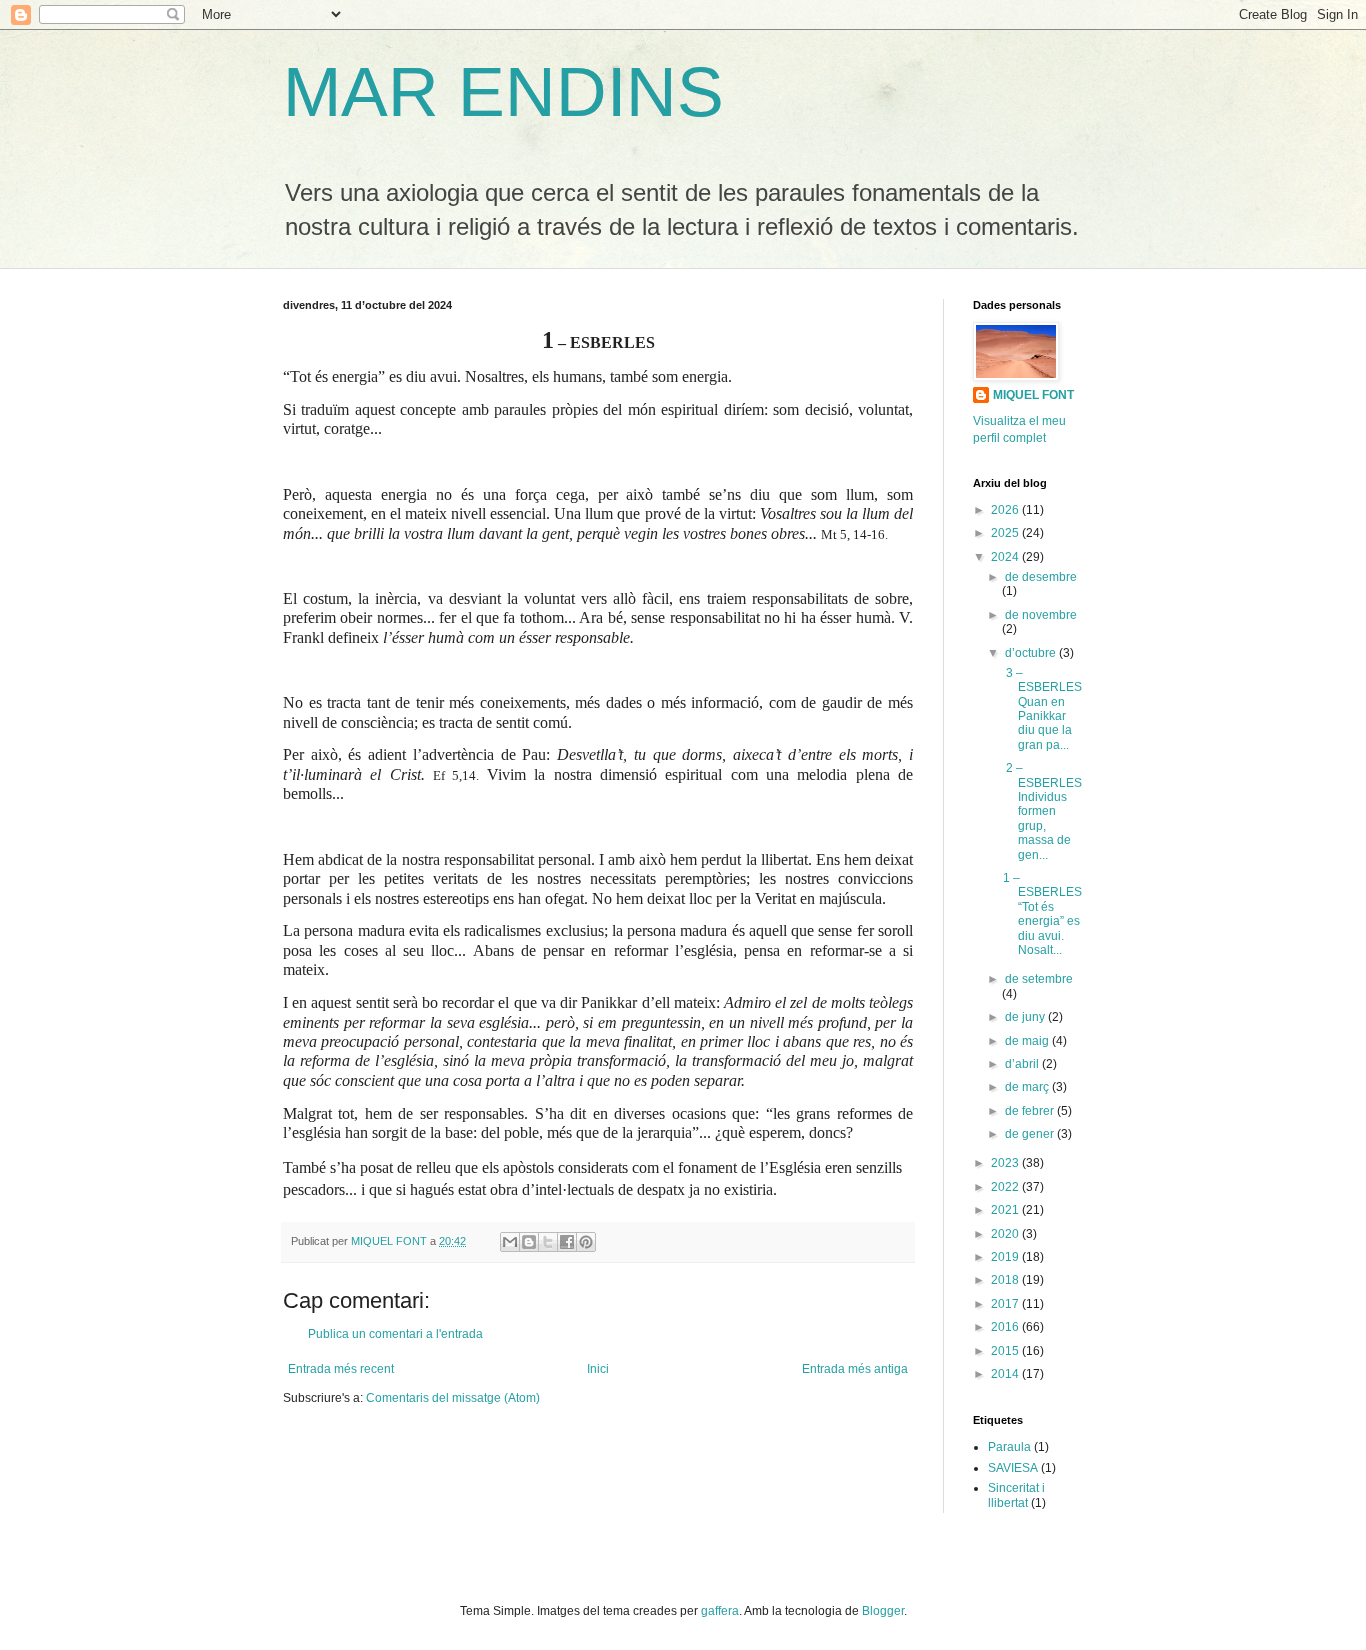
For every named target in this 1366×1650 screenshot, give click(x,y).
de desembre (1041, 577)
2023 (1006, 1163)
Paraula (1009, 1447)
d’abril (1023, 1064)
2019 (1006, 1257)
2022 (1006, 1187)
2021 (1006, 1210)
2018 (1006, 1280)
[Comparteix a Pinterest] (586, 1242)
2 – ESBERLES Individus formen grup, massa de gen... (1042, 811)
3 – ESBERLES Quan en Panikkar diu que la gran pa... (1042, 709)
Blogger (883, 1611)
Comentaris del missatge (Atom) (453, 1398)
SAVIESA (1013, 1468)
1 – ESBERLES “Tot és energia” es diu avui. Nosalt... (1042, 914)
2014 (1006, 1374)
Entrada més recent (341, 1369)
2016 (1006, 1327)
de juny (1026, 1017)
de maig (1028, 1041)
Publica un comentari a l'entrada (395, 1334)
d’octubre (1032, 653)
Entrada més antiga (855, 1369)
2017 (1006, 1304)
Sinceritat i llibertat (1016, 1495)
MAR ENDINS (503, 92)
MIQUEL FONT (1033, 395)
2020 (1006, 1234)
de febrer (1031, 1111)
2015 (1006, 1351)
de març (1028, 1087)
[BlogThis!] (529, 1242)
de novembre (1041, 615)
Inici (598, 1369)
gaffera (720, 1611)
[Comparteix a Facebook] (567, 1242)
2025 (1006, 533)
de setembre (1039, 979)
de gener (1031, 1134)
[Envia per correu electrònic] (510, 1242)
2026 (1006, 510)
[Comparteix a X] (548, 1242)
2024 (1006, 557)
